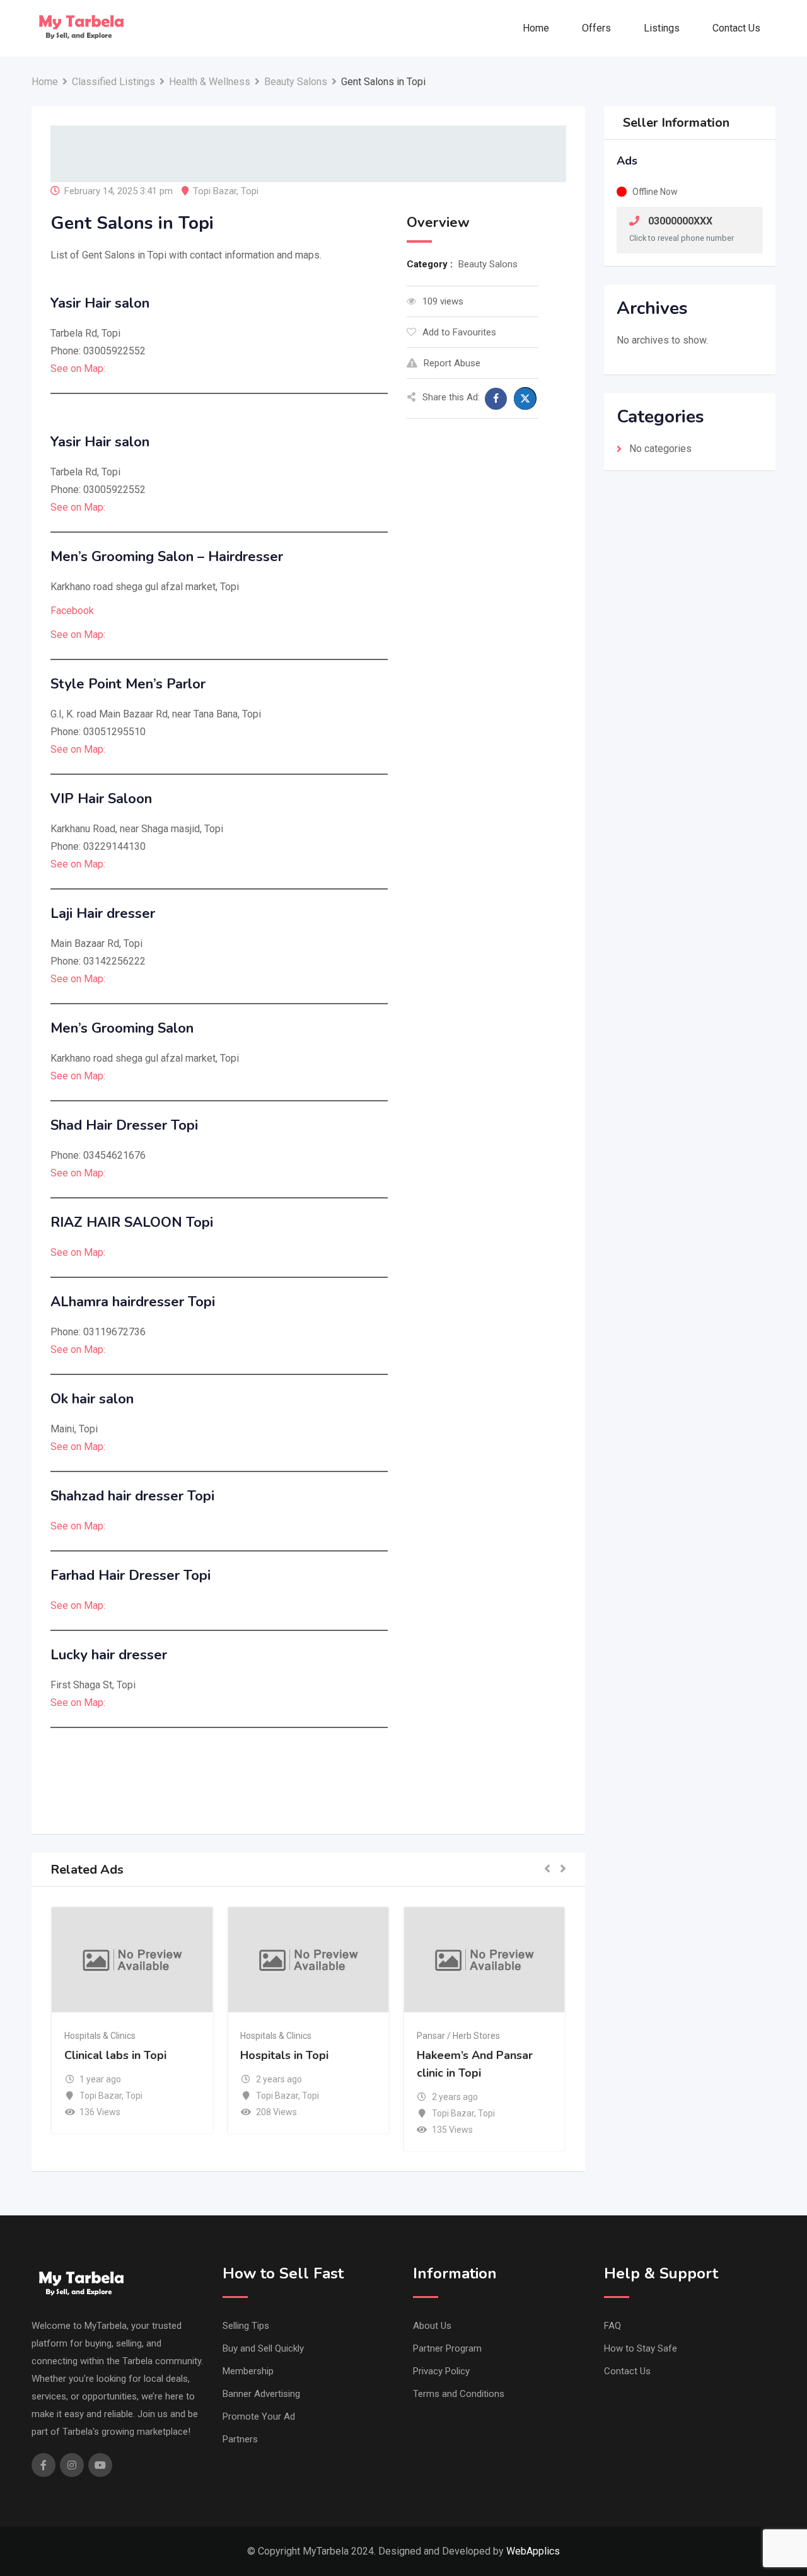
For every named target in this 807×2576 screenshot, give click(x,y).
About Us (432, 2326)
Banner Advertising (261, 2394)
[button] (547, 1870)
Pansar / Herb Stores (458, 2036)
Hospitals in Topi (284, 2055)
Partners (240, 2439)
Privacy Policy (441, 2371)
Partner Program (447, 2348)
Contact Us (736, 28)
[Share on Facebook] (496, 399)
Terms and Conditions (459, 2394)
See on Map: (78, 368)
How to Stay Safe (641, 2348)
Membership (248, 2371)
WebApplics (533, 2551)
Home (536, 28)
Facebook (72, 611)
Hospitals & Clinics (100, 2036)
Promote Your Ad (259, 2416)
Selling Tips (246, 2326)
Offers (596, 28)
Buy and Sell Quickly (263, 2348)
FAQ (613, 2326)
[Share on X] (525, 398)
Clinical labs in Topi (115, 2055)
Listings (662, 28)
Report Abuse (452, 363)
